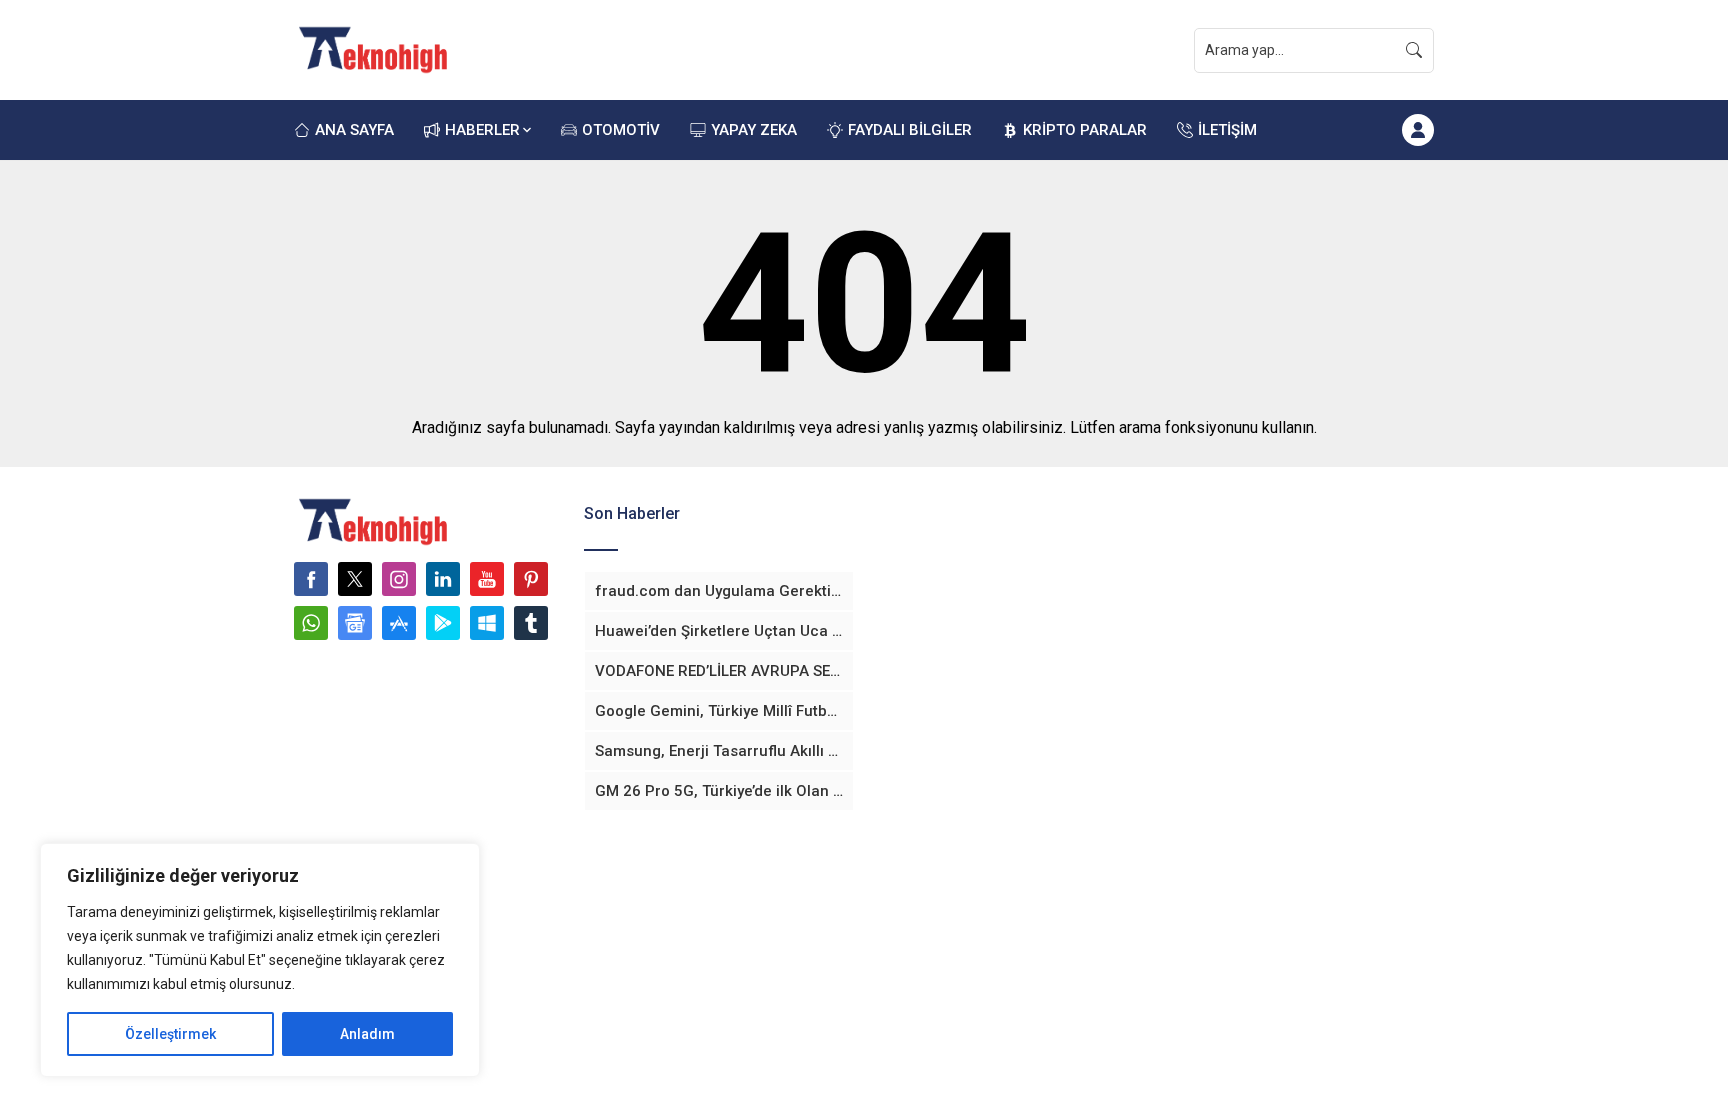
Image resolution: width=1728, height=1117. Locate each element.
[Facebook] (311, 579)
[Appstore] (399, 623)
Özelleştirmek (170, 1034)
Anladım (367, 1034)
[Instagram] (399, 579)
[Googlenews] (355, 623)
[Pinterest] (531, 579)
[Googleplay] (443, 623)
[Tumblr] (531, 623)
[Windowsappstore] (487, 623)
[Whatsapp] (311, 623)
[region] (260, 960)
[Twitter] (355, 579)
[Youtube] (487, 579)
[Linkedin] (443, 579)
